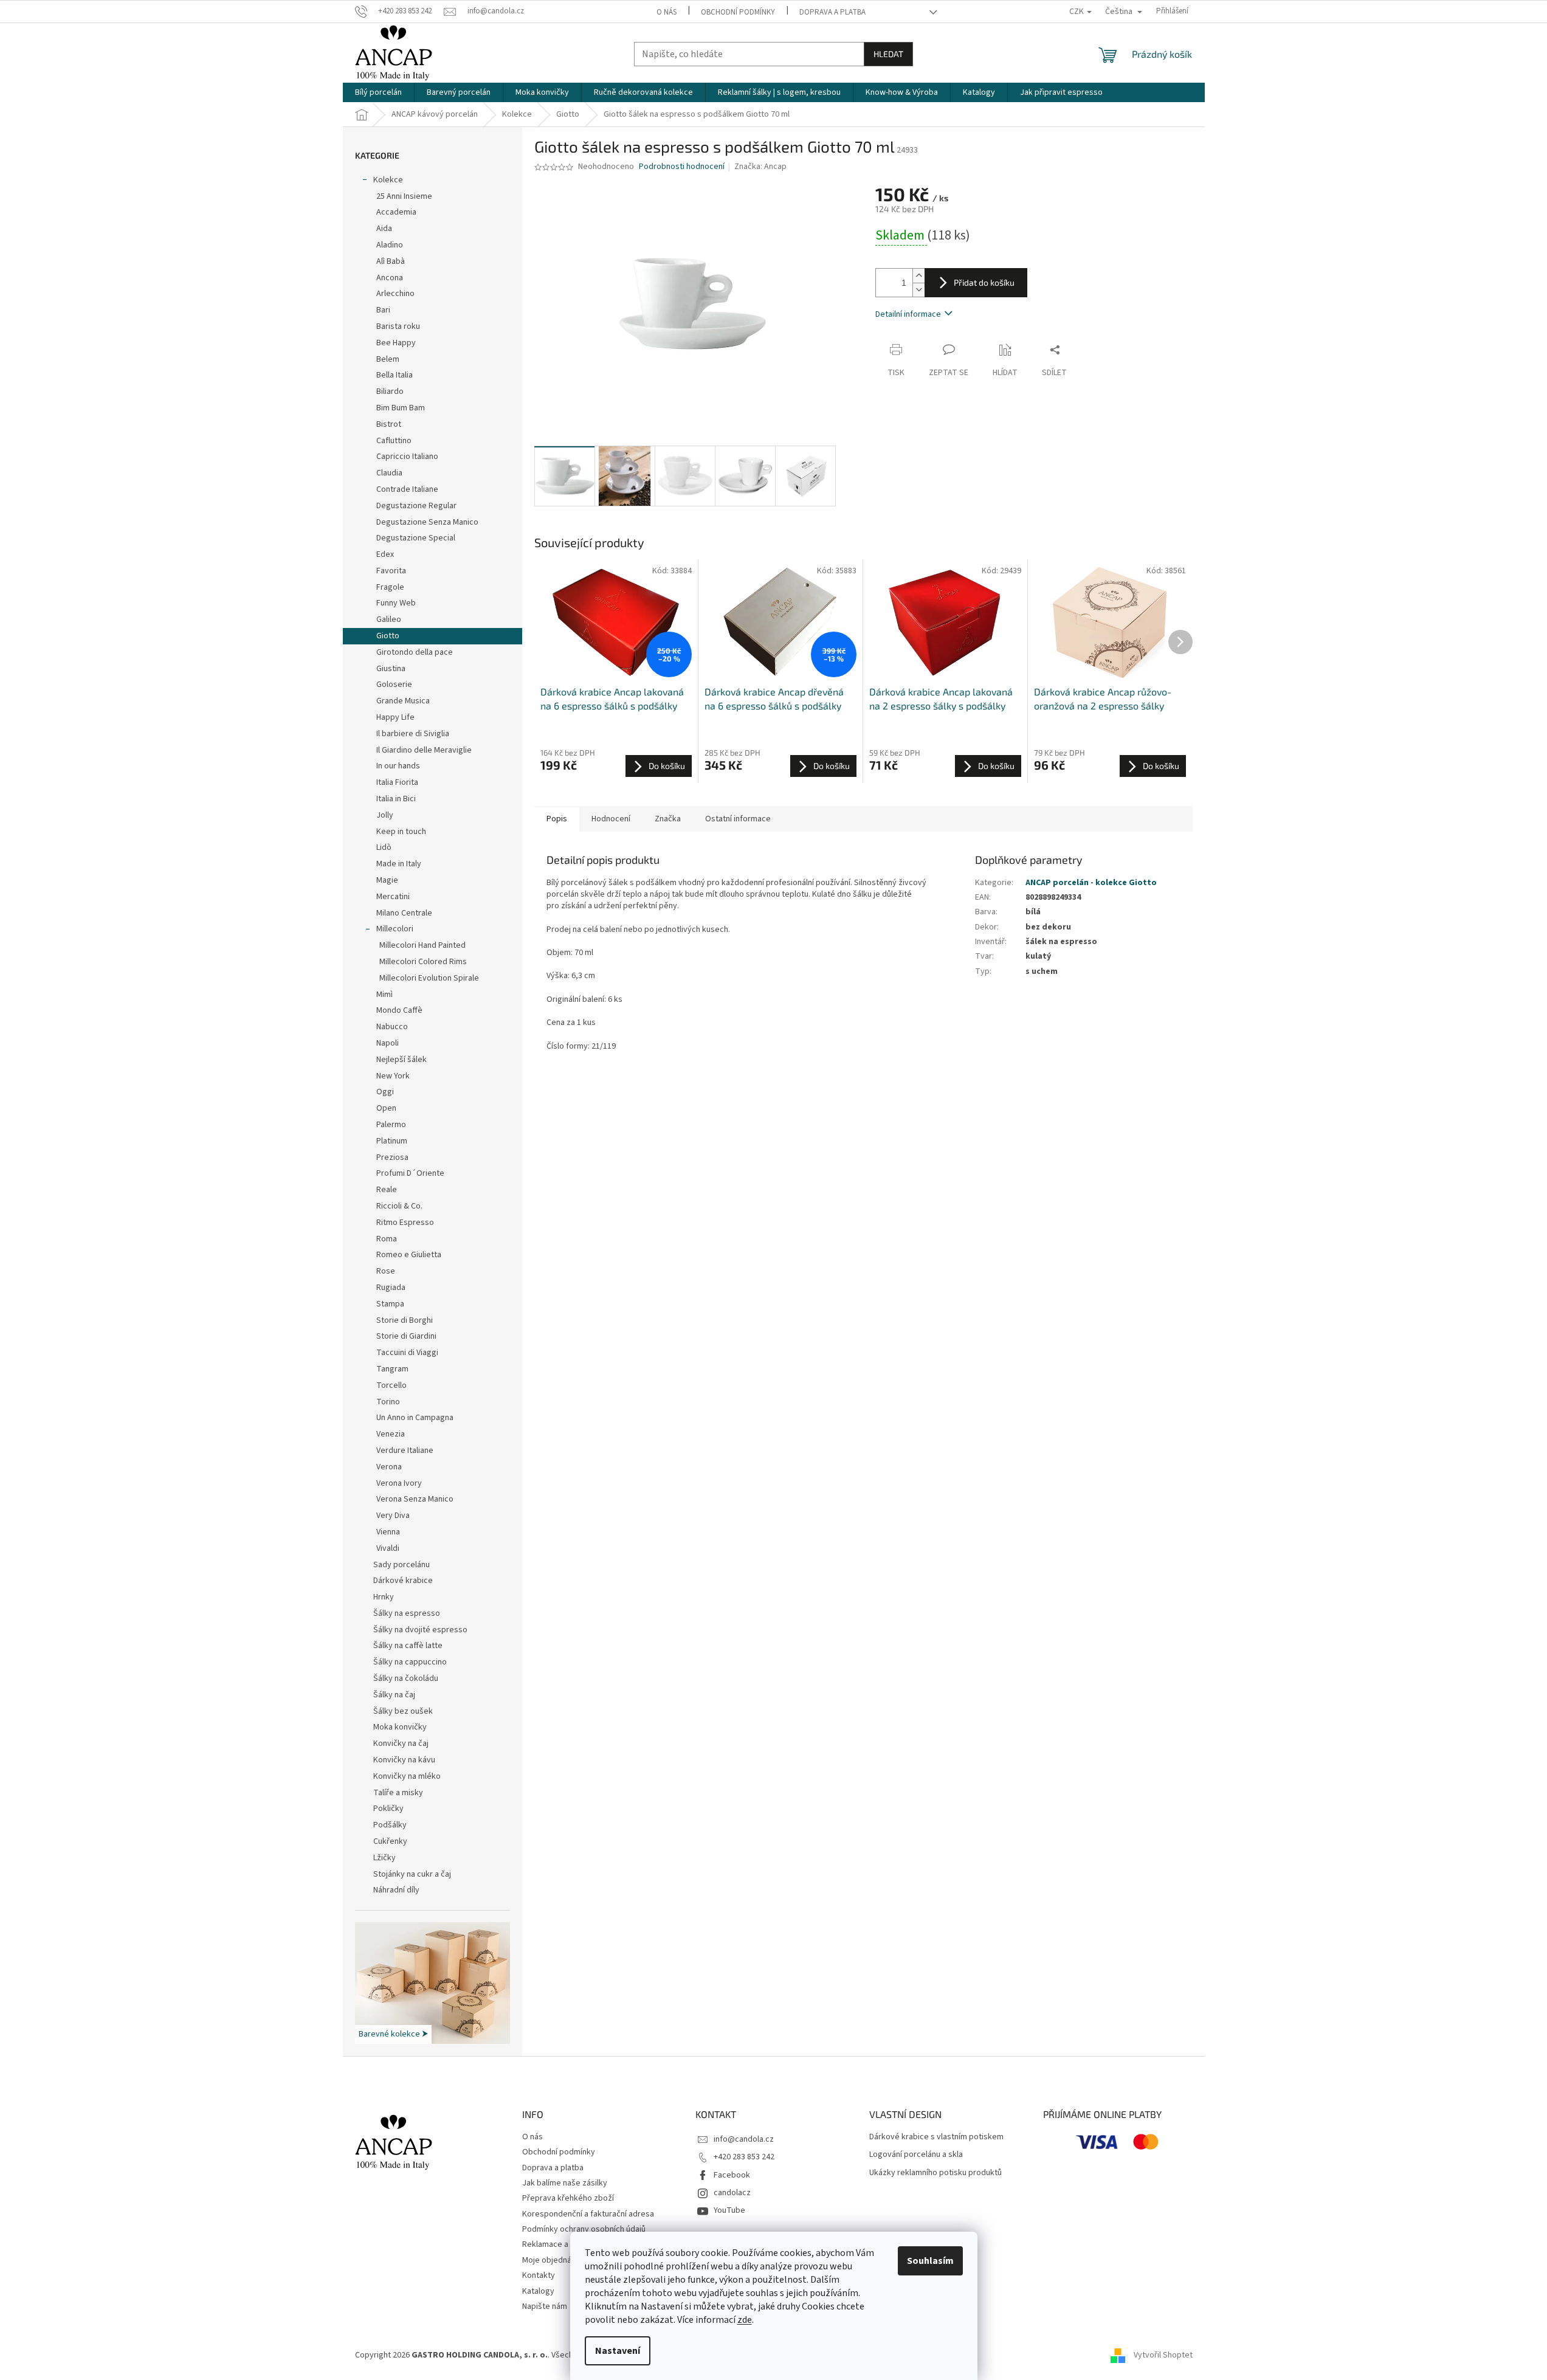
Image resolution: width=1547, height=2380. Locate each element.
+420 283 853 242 (744, 2157)
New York (393, 1076)
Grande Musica (403, 701)
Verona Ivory (399, 1483)
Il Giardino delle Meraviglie (424, 750)
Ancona (390, 278)
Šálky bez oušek (403, 1711)
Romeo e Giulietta (409, 1255)
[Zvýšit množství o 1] (918, 276)
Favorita (391, 571)
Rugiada (391, 1288)
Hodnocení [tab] (611, 819)
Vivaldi (388, 1548)
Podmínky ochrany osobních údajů (584, 2229)
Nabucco (392, 1027)
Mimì (384, 995)
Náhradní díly (396, 1890)
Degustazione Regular (416, 506)
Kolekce (388, 180)
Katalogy (538, 2291)
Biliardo (390, 391)
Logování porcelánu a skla (916, 2155)
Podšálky (390, 1825)
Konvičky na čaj (401, 1744)
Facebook (732, 2175)
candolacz (732, 2193)
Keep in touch (401, 832)
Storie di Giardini (406, 1336)
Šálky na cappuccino (410, 1662)
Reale (387, 1190)
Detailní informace (908, 314)
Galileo (389, 619)
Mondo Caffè (399, 1010)
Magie (387, 880)
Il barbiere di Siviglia (413, 734)
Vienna (388, 1532)
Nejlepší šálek (401, 1060)
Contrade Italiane (407, 489)
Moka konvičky (400, 1727)
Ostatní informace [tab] (738, 819)
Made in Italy (399, 864)
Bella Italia (395, 375)
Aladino (390, 245)
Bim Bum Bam (401, 408)
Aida (384, 229)
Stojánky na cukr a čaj (412, 1874)
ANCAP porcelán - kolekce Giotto (1091, 883)
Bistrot (389, 424)
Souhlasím (930, 2261)
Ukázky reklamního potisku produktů (935, 2173)
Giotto (388, 636)
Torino (388, 1402)
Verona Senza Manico (415, 1499)
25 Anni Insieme (404, 196)
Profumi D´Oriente (410, 1173)
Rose (386, 1271)
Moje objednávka (553, 2260)
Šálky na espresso (407, 1613)
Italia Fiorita (397, 782)
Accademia (396, 212)
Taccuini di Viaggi (407, 1353)
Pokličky (388, 1809)
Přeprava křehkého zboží (568, 2198)
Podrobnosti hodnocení (682, 167)
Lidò (384, 847)
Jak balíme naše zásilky (565, 2183)
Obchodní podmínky (738, 12)
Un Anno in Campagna (415, 1418)
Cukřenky (390, 1841)
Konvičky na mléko (407, 1776)
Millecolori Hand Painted (422, 945)
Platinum (392, 1141)
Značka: (760, 167)
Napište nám (545, 2306)
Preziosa (392, 1157)
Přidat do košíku (984, 282)
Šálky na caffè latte (408, 1646)
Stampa (390, 1304)
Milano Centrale (404, 913)
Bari (383, 310)
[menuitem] (378, 92)
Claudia (389, 473)
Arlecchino (395, 294)
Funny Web (396, 603)
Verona (389, 1467)
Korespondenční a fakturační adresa (588, 2214)
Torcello (391, 1385)
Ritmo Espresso (405, 1223)
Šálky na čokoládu (406, 1678)
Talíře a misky (398, 1793)
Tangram (392, 1369)
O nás (667, 12)
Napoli (388, 1043)
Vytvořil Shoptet (1163, 2355)
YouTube (729, 2210)
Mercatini (393, 897)
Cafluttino (394, 441)
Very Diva (393, 1516)
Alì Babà (391, 261)
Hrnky (384, 1597)
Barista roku (398, 326)
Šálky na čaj (394, 1695)
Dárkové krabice (403, 1581)
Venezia (391, 1434)
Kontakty (539, 2275)
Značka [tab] (668, 819)
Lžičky (384, 1858)
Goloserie (394, 685)
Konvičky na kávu (404, 1760)
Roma (387, 1239)
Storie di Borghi (405, 1320)
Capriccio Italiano (407, 457)
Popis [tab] (557, 819)
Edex (385, 554)
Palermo (391, 1125)
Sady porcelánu (401, 1565)
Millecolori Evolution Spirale (429, 978)
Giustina (391, 669)
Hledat (888, 54)
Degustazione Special (416, 538)
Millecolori (395, 929)
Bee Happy (396, 343)
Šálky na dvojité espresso (420, 1630)
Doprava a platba (832, 12)
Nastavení (618, 2351)
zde (745, 2320)
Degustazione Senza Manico (427, 522)
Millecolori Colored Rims (423, 962)
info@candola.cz (744, 2139)
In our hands (398, 766)
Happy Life (395, 717)
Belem (388, 359)
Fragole (390, 587)
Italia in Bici (396, 799)
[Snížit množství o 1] (918, 290)
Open (386, 1108)
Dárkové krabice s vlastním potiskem (936, 2137)
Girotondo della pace (415, 652)
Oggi (385, 1092)
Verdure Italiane (405, 1450)
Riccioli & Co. (399, 1206)
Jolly (385, 815)
